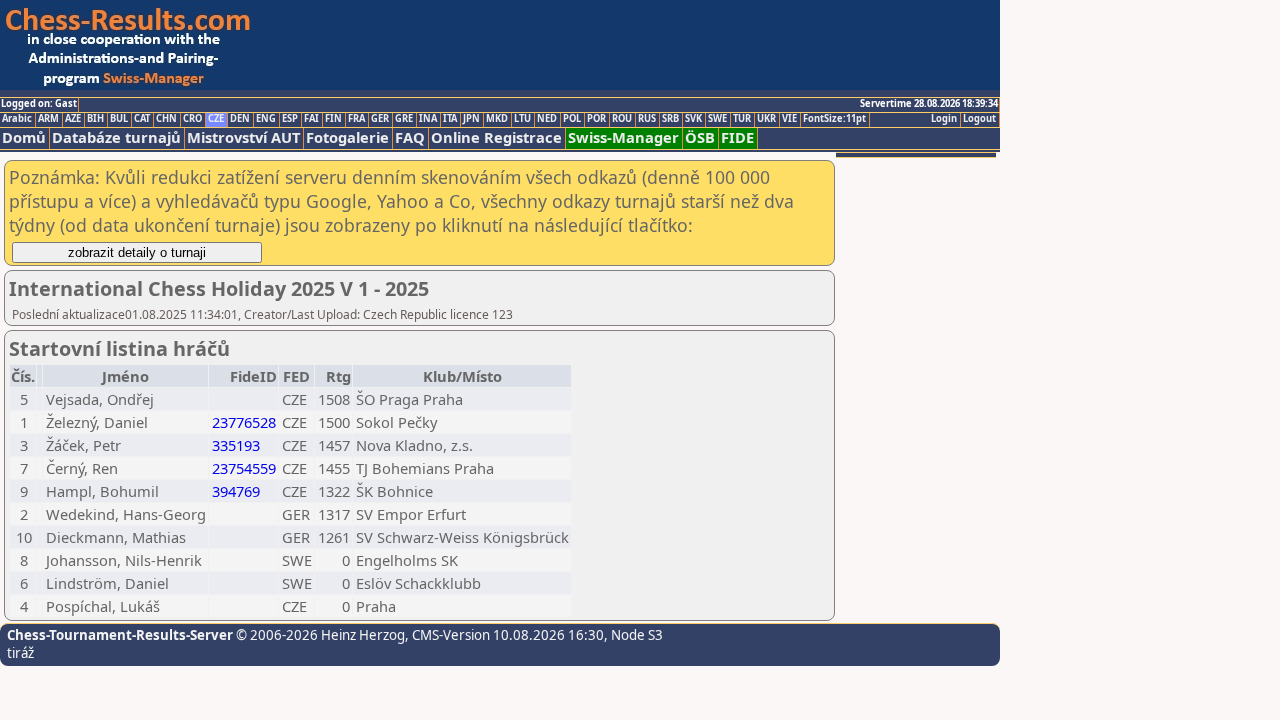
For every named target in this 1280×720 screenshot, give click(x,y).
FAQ (410, 137)
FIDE (737, 137)
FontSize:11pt (834, 119)
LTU (522, 119)
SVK (693, 119)
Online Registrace (496, 137)
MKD (497, 119)
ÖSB (700, 137)
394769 (236, 491)
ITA (450, 119)
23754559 (244, 468)
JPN (471, 119)
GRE (404, 119)
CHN (166, 119)
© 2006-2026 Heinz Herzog (319, 635)
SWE (717, 119)
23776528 (244, 422)
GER (380, 119)
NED (547, 119)
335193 (236, 445)
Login (944, 119)
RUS (647, 119)
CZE (216, 119)
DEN (240, 119)
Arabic (17, 119)
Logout (979, 119)
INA (428, 119)
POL (572, 119)
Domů (24, 137)
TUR (742, 119)
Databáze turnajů (116, 137)
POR (596, 119)
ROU (622, 119)
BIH (95, 119)
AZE (73, 119)
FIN (333, 119)
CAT (142, 119)
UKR (766, 119)
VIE (789, 119)
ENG (266, 119)
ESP (290, 119)
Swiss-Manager (623, 137)
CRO (192, 119)
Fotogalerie (347, 137)
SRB (670, 119)
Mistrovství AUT (243, 137)
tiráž (20, 653)
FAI (311, 119)
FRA (356, 119)
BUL (119, 119)
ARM (48, 119)
